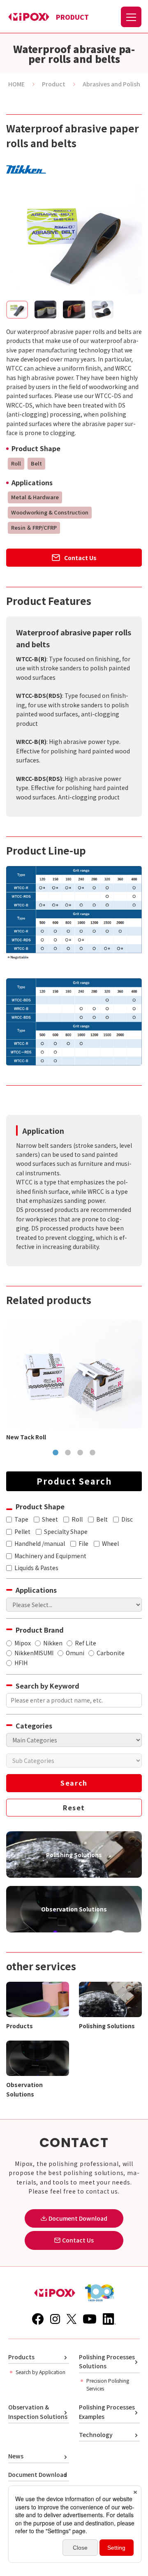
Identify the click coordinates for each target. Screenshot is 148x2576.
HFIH (21, 1663)
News (16, 2456)
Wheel (110, 1543)
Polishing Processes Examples (107, 2412)
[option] (74, 1381)
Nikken (53, 1643)
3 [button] (80, 1453)
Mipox (23, 1643)
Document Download (38, 2474)
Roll (77, 1519)
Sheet (50, 1519)
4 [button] (92, 1453)
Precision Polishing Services (108, 2384)
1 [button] (55, 1453)
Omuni (75, 1653)
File (83, 1543)
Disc (127, 1519)
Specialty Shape (66, 1531)
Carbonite (111, 1653)
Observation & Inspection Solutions (38, 2412)
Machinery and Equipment (50, 1556)
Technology (96, 2435)
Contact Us (80, 558)
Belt (102, 1519)
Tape (21, 1519)
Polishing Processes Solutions (107, 2361)
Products (21, 2357)
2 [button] (68, 1453)
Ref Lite (86, 1643)
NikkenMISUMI (34, 1653)
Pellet (22, 1531)
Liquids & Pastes (36, 1568)
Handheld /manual (40, 1543)
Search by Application (40, 2372)
